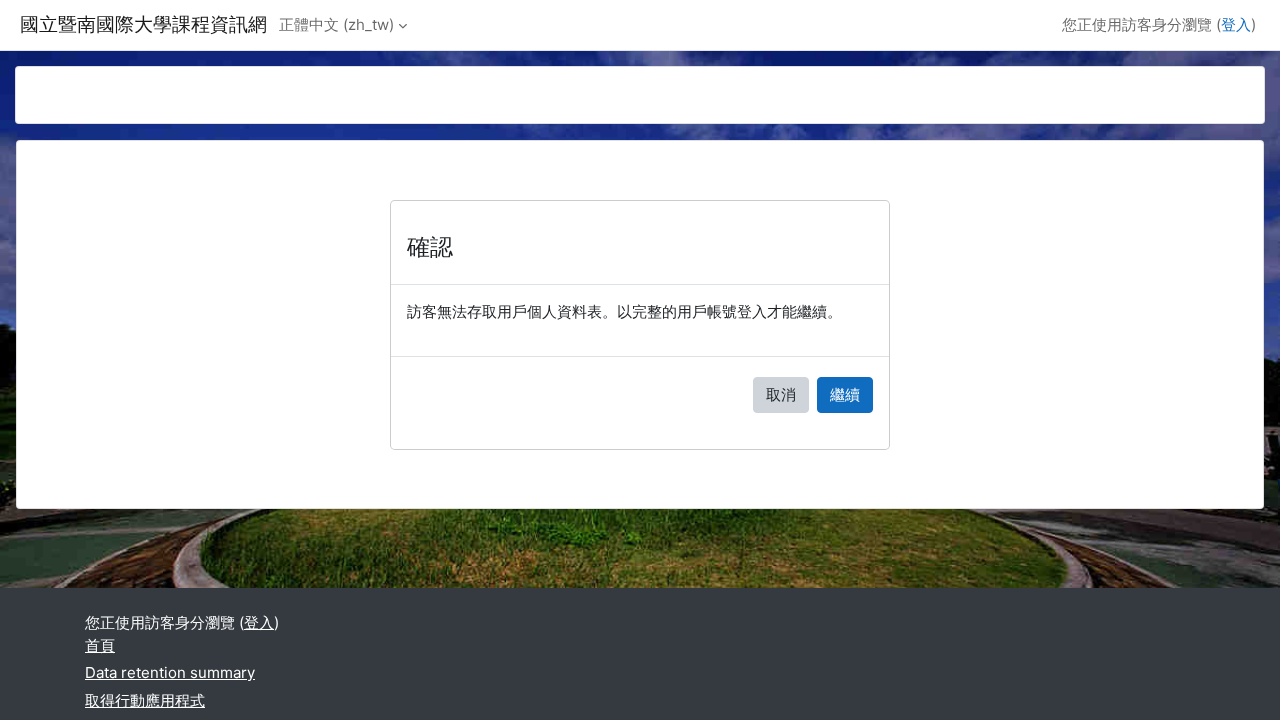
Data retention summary (170, 672)
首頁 (100, 645)
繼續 (845, 394)
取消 (781, 394)
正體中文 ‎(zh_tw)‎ (336, 24)
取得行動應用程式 (145, 700)
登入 (1236, 24)
